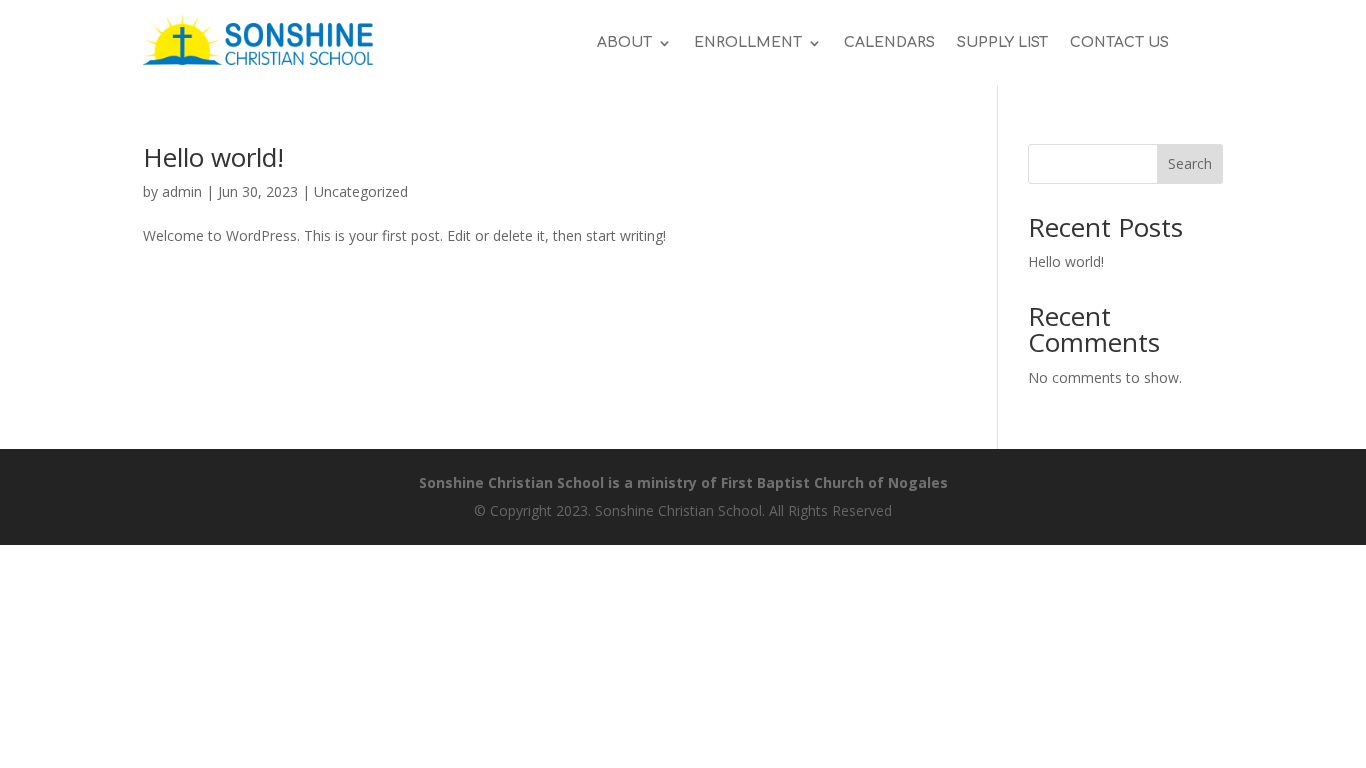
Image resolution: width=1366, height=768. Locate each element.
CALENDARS (889, 43)
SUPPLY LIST (1002, 43)
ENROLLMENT (748, 43)
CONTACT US (1119, 43)
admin (182, 191)
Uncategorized (361, 191)
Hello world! (213, 157)
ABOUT (624, 43)
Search (1190, 163)
